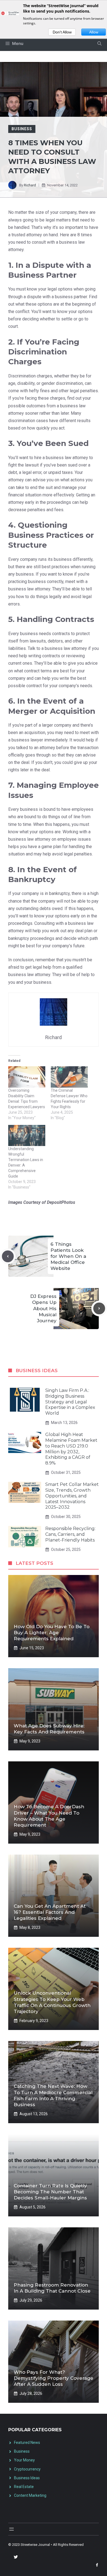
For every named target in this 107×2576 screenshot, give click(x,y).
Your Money (24, 2460)
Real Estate (24, 2487)
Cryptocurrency (27, 2469)
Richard (30, 185)
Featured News (27, 2443)
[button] (99, 44)
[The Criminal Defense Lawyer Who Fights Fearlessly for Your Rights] (69, 1077)
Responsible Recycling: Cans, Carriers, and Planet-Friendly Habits (70, 1534)
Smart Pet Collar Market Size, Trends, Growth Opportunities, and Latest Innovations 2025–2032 (72, 1496)
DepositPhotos (61, 1202)
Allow (94, 32)
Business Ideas (27, 2478)
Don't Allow (62, 32)
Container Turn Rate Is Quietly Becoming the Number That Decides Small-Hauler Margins (50, 2192)
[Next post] (99, 1308)
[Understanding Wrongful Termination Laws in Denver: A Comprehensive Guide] (27, 1135)
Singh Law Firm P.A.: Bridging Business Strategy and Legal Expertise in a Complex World (70, 1402)
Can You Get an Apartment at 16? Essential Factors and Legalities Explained (50, 1912)
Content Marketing (30, 2495)
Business (22, 129)
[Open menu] (12, 2529)
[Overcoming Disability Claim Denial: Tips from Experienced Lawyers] (27, 1077)
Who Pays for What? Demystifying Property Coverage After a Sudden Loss (54, 2378)
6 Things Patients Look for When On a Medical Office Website (68, 1256)
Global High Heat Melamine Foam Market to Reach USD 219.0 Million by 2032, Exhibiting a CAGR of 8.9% (71, 1449)
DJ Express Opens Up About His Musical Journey (43, 1308)
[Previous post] (8, 1256)
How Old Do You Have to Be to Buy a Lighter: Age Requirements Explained (52, 1633)
